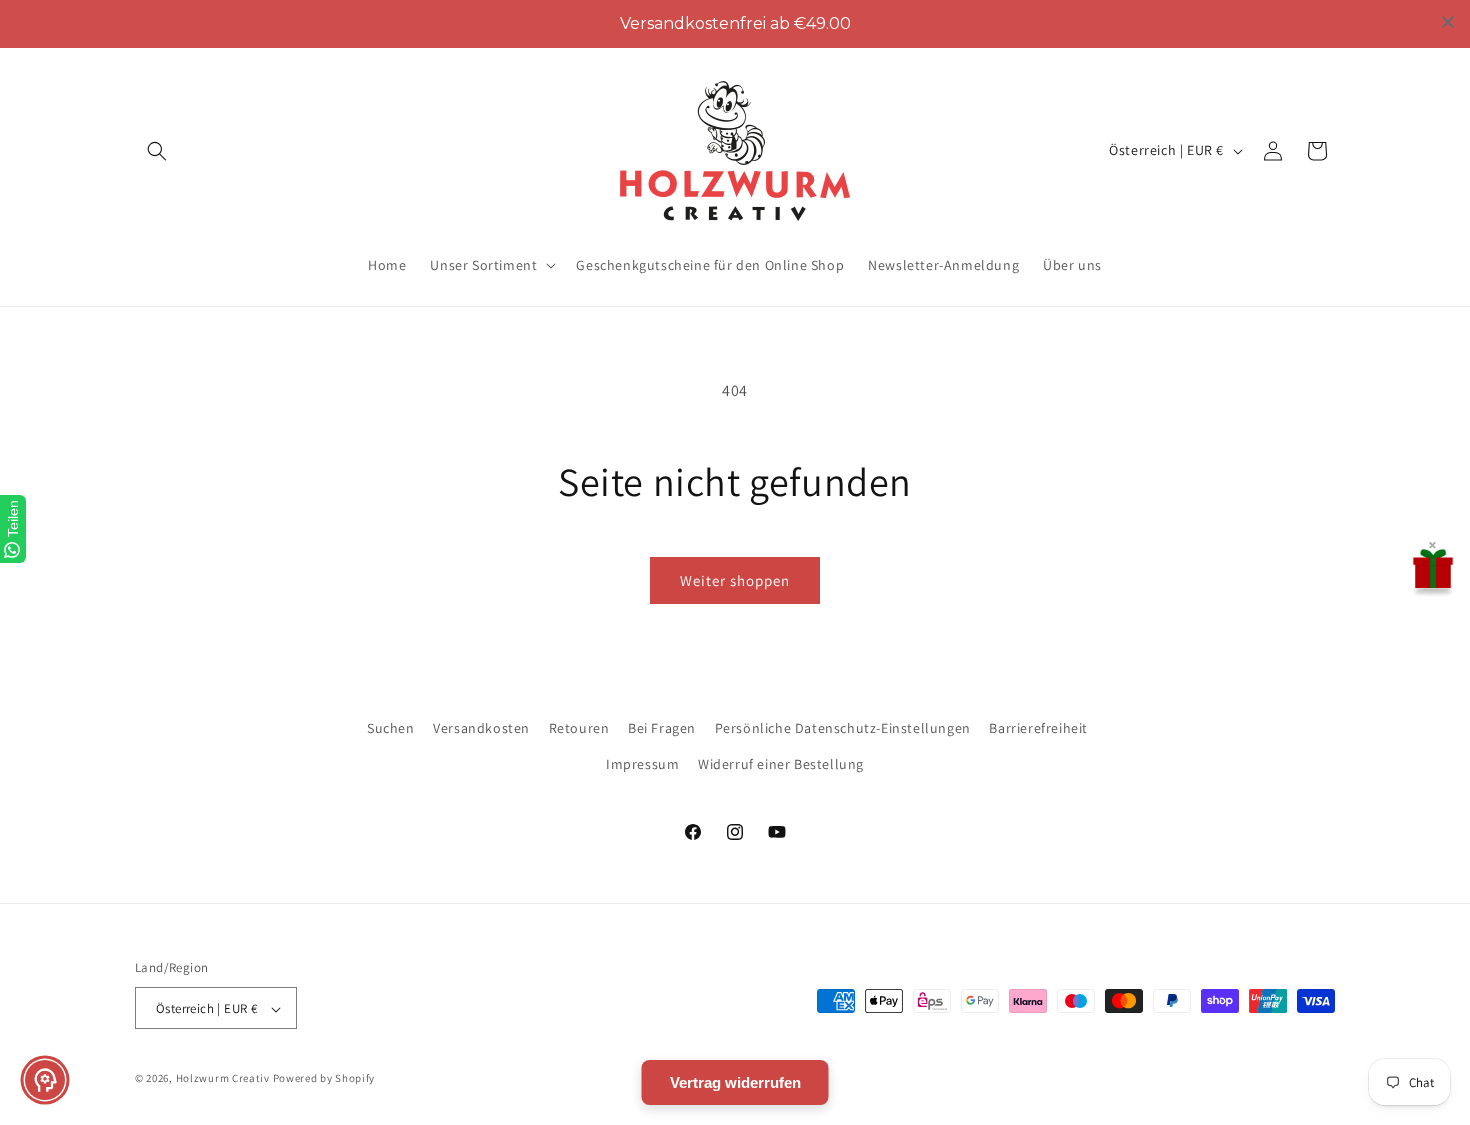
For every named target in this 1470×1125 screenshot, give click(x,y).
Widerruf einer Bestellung (781, 763)
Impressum (642, 763)
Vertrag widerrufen (735, 1082)
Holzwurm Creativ (223, 1079)
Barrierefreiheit (1038, 728)
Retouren (579, 728)
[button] (157, 151)
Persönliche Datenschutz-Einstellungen (843, 728)
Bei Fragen (662, 728)
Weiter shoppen (735, 580)
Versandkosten (481, 728)
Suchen (391, 728)
